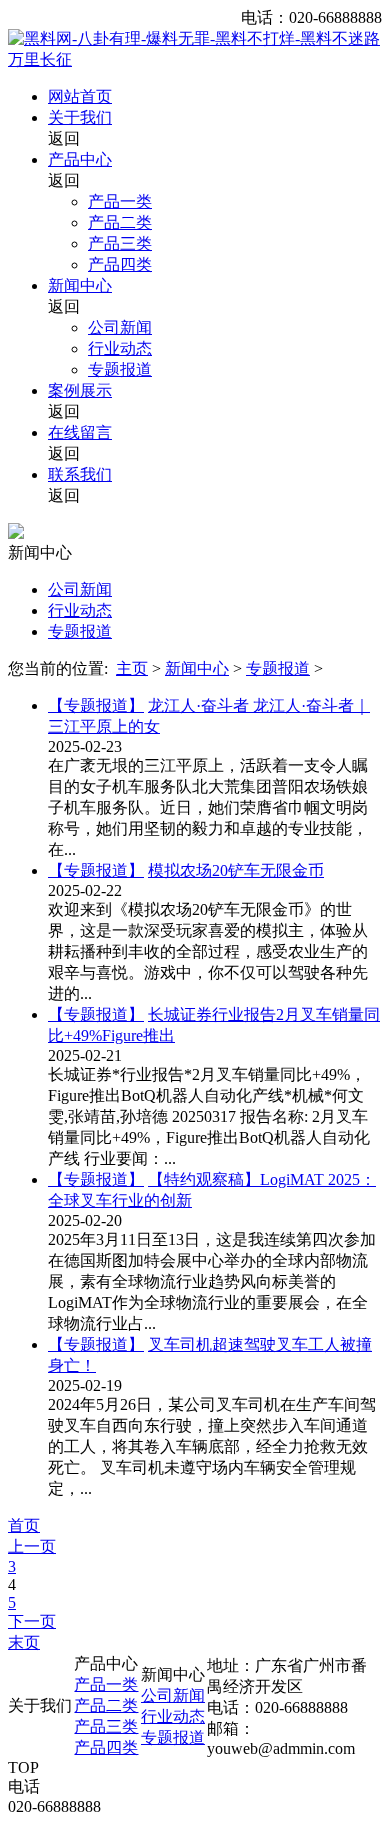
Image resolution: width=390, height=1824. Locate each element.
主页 (132, 668)
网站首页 (80, 96)
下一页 (32, 1621)
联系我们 (80, 474)
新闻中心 (80, 285)
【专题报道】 (96, 705)
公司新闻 (120, 327)
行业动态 (120, 348)
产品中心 (80, 159)
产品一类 (120, 201)
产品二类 (120, 222)
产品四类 (120, 264)
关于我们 (80, 117)
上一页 (32, 1546)
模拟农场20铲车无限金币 (236, 870)
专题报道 (120, 369)
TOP (23, 1767)
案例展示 (80, 390)
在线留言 (80, 432)
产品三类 (120, 243)
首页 (24, 1525)
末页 (24, 1642)
